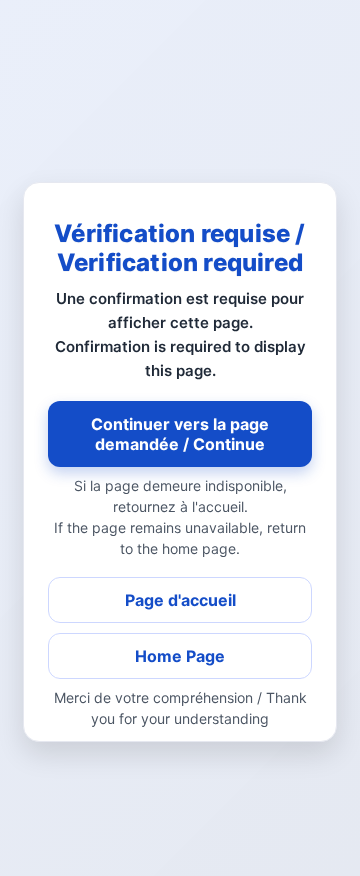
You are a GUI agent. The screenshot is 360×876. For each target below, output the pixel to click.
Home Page (180, 656)
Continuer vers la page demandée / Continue (180, 434)
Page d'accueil (180, 600)
